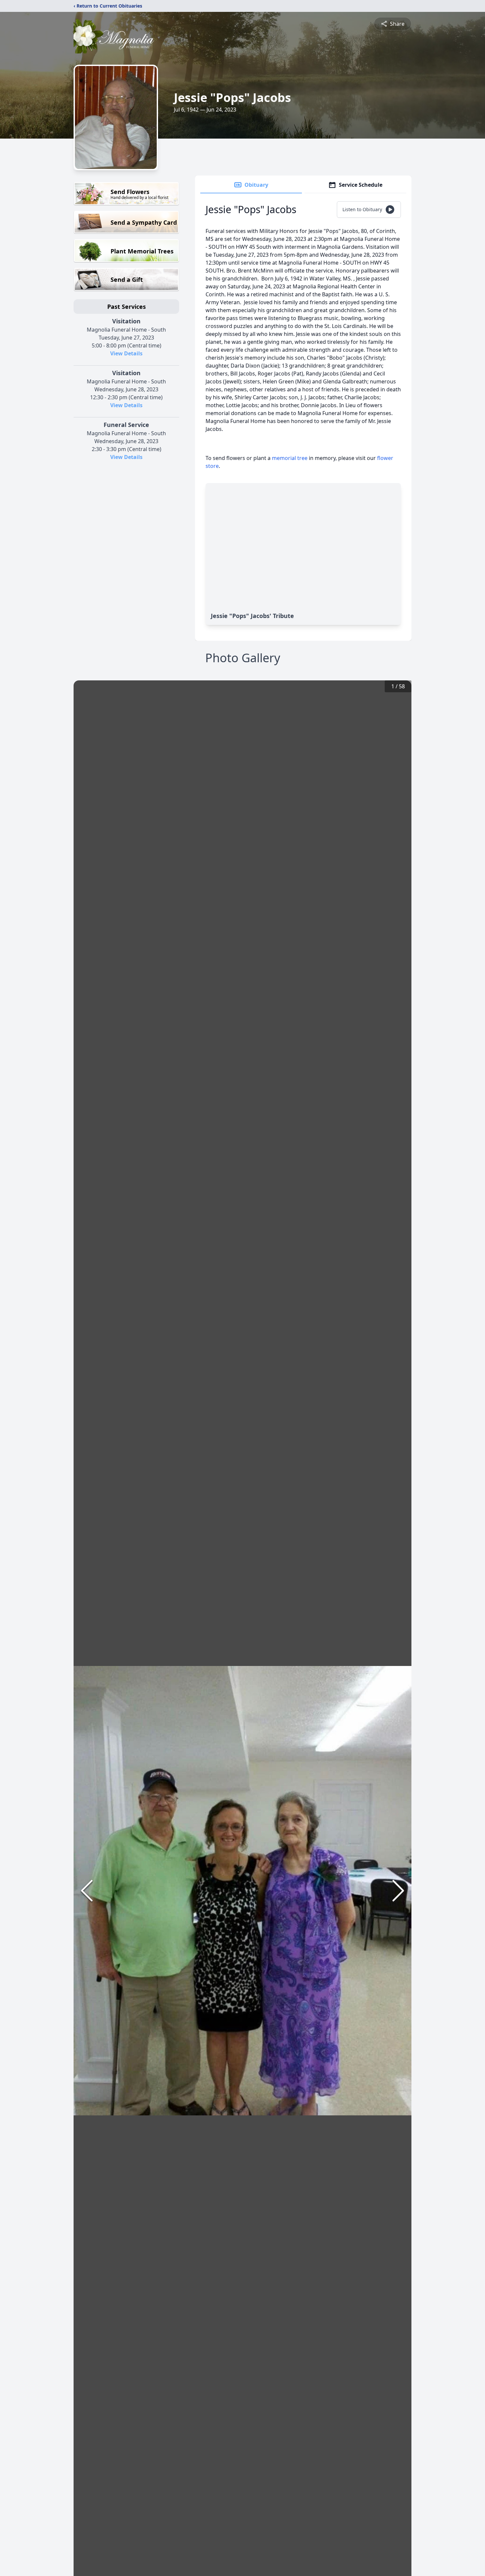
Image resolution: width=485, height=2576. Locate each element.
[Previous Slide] (87, 1891)
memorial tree (290, 458)
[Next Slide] (398, 1891)
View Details (126, 353)
